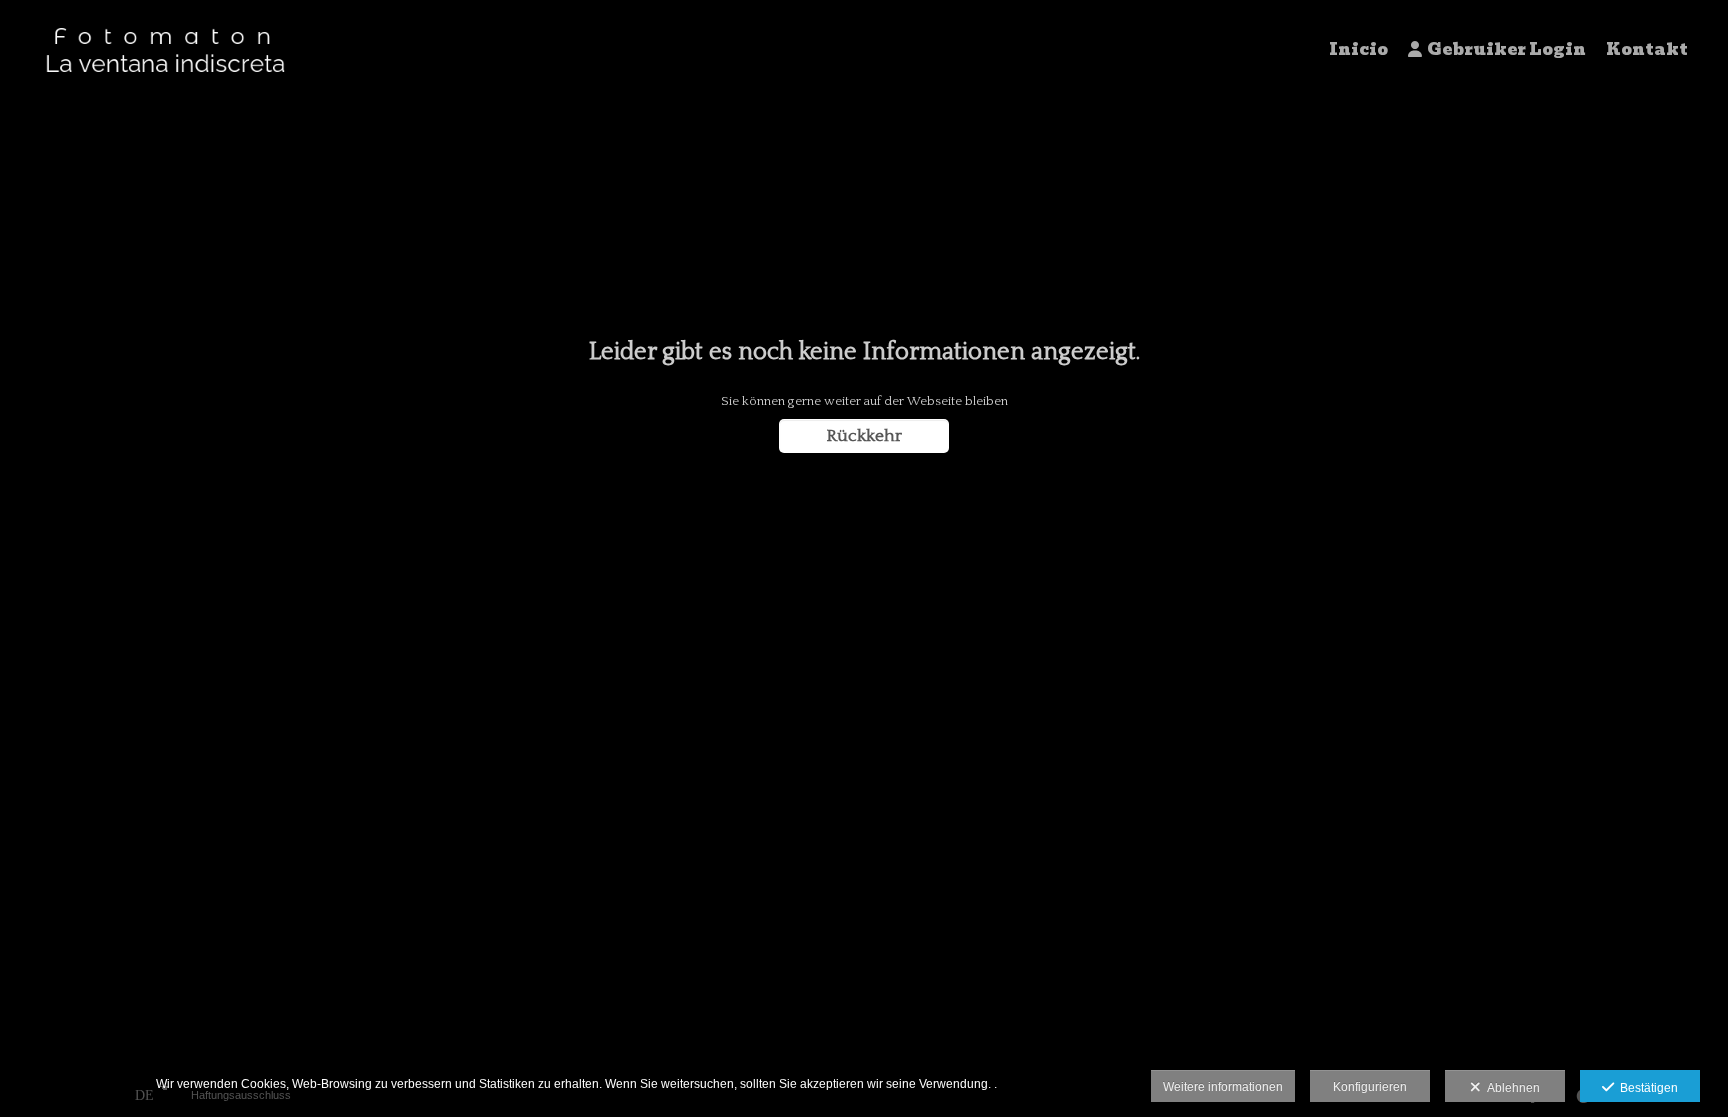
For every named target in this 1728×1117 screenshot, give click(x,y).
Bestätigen (1646, 1088)
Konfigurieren (1370, 1087)
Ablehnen (1510, 1088)
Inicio (1358, 50)
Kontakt (1647, 50)
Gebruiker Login (1506, 50)
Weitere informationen (1223, 1087)
